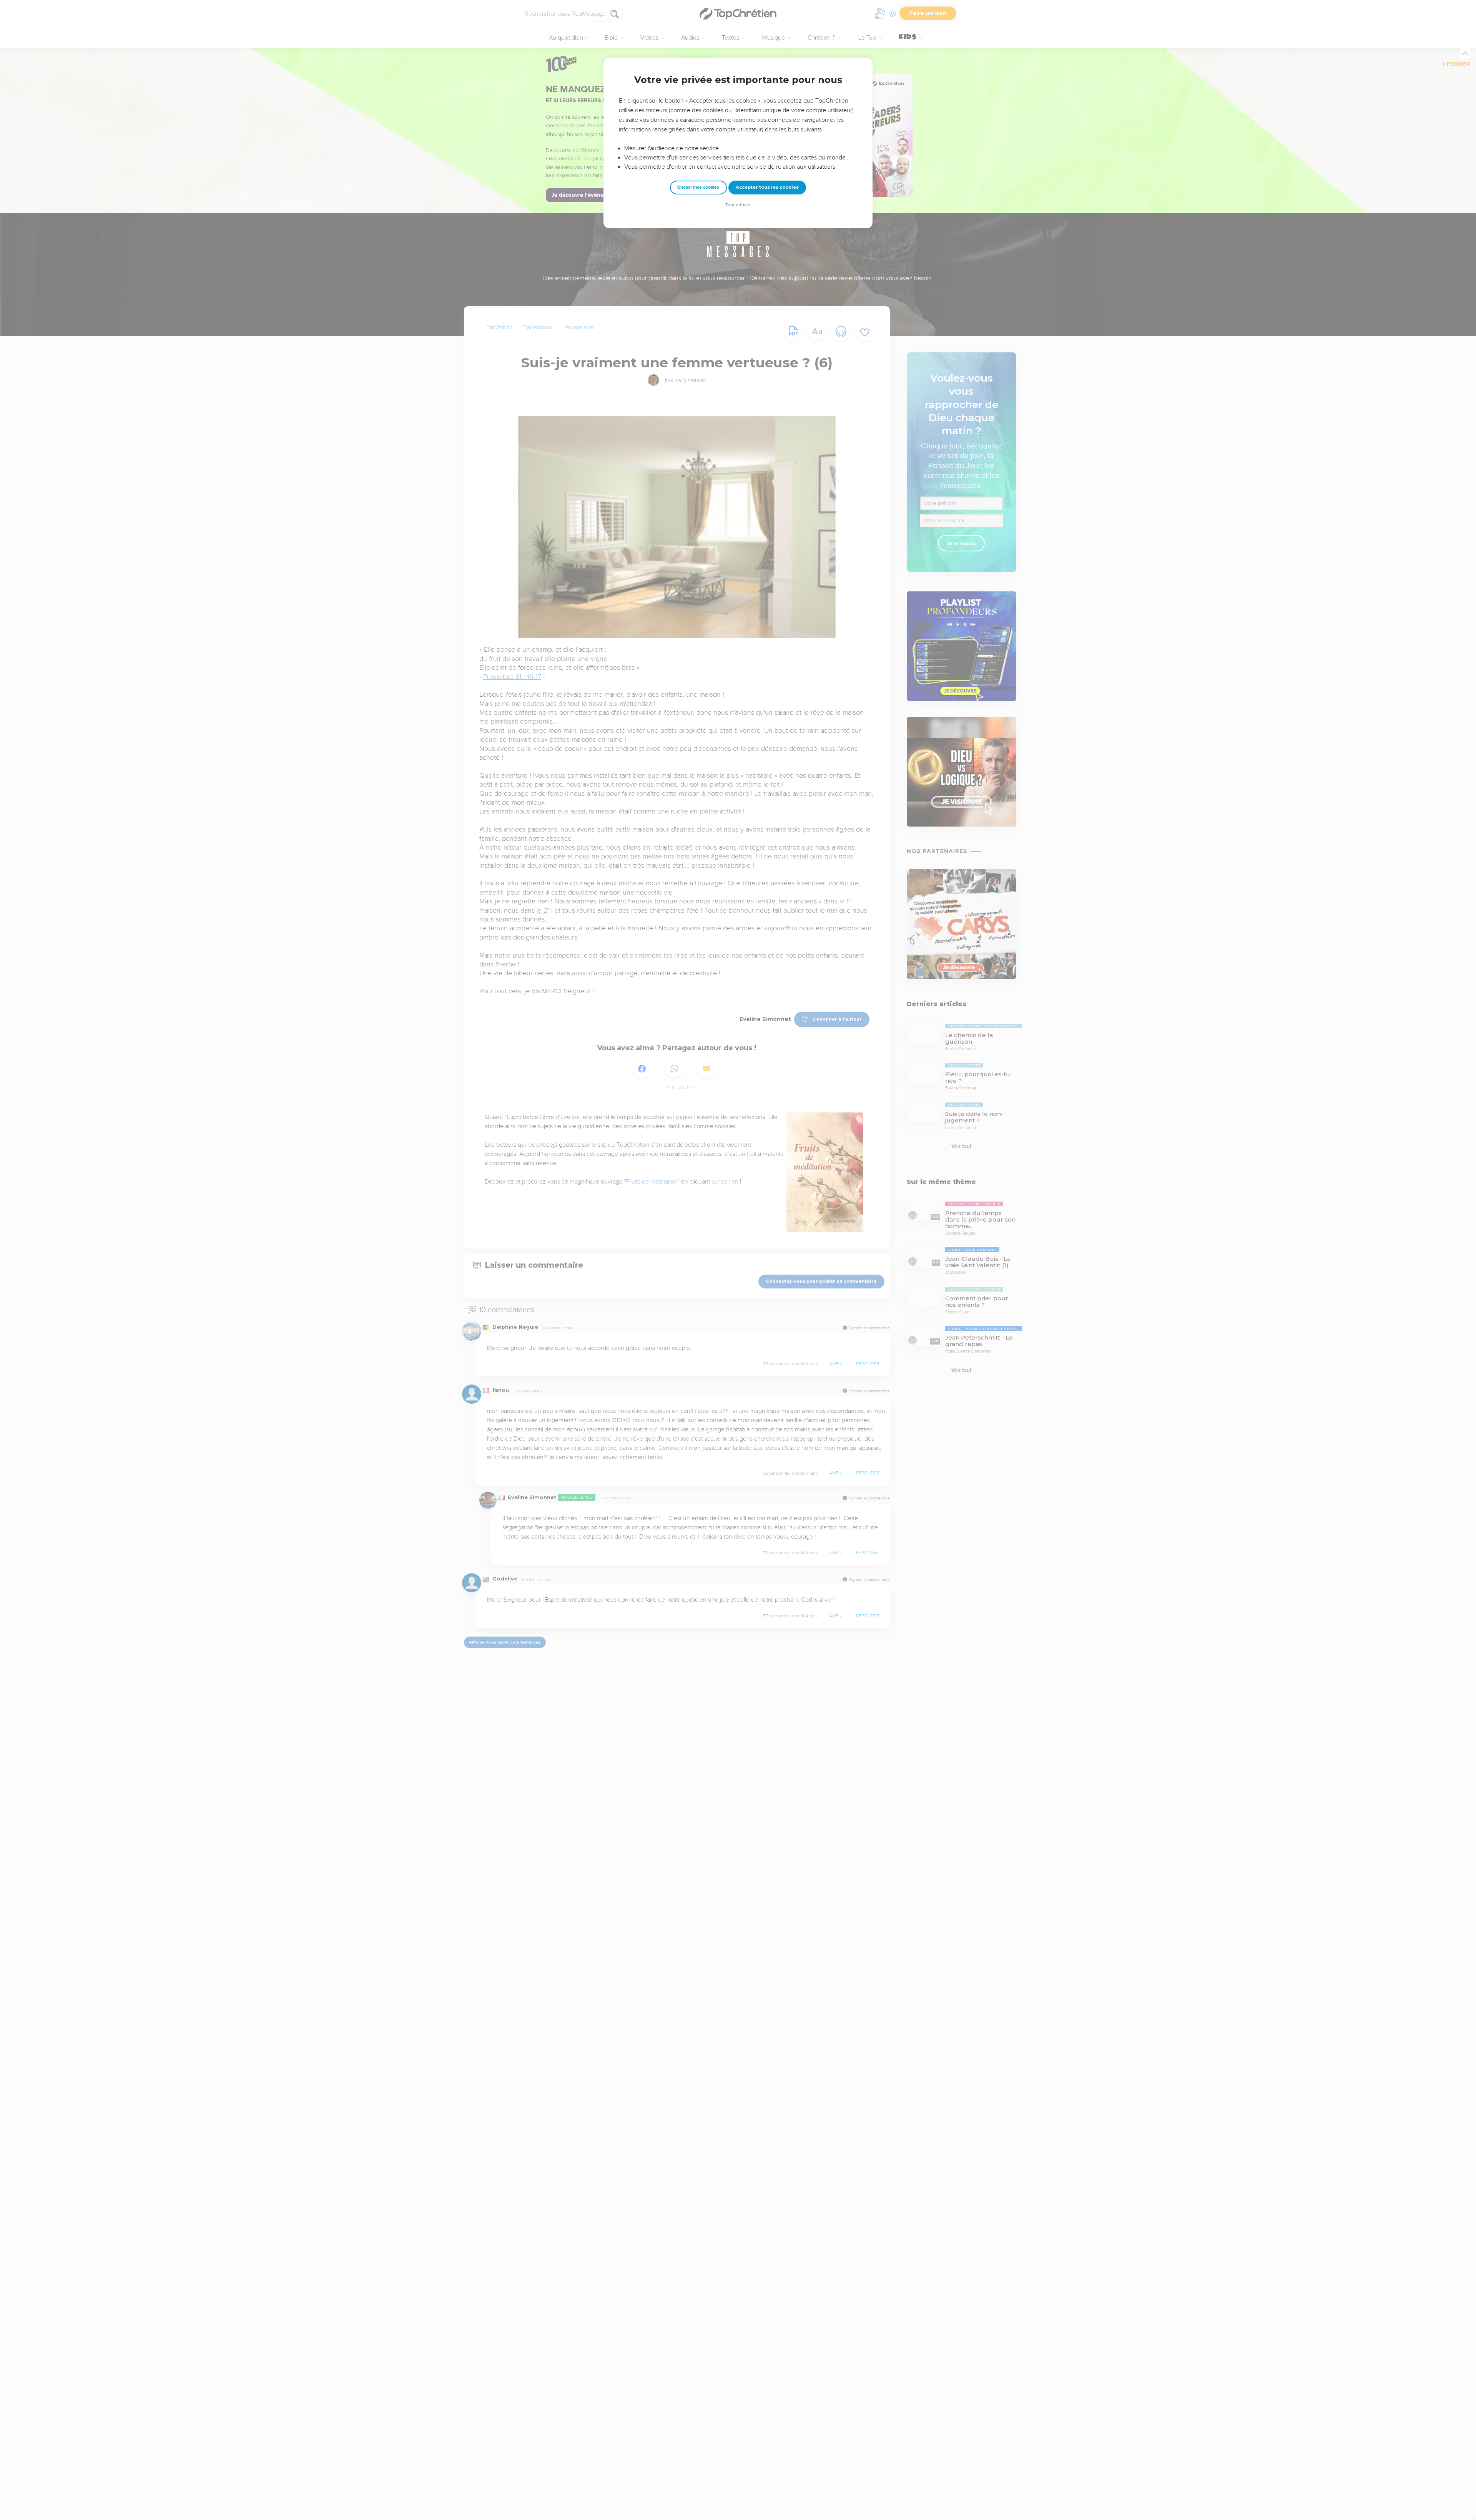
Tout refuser (738, 205)
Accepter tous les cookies (767, 187)
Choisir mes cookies (698, 187)
